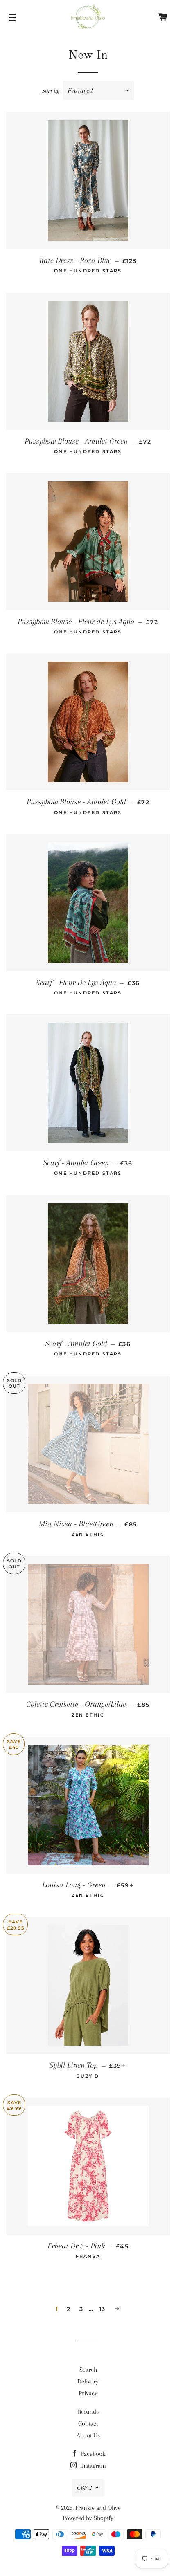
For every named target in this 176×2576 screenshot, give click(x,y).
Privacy (88, 2393)
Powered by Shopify (88, 2518)
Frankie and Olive (98, 2508)
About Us (88, 2435)
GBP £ (84, 2488)
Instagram (92, 2466)
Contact (88, 2423)
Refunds (88, 2412)
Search (88, 2370)
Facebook (92, 2454)
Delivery (88, 2381)
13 (102, 2309)
